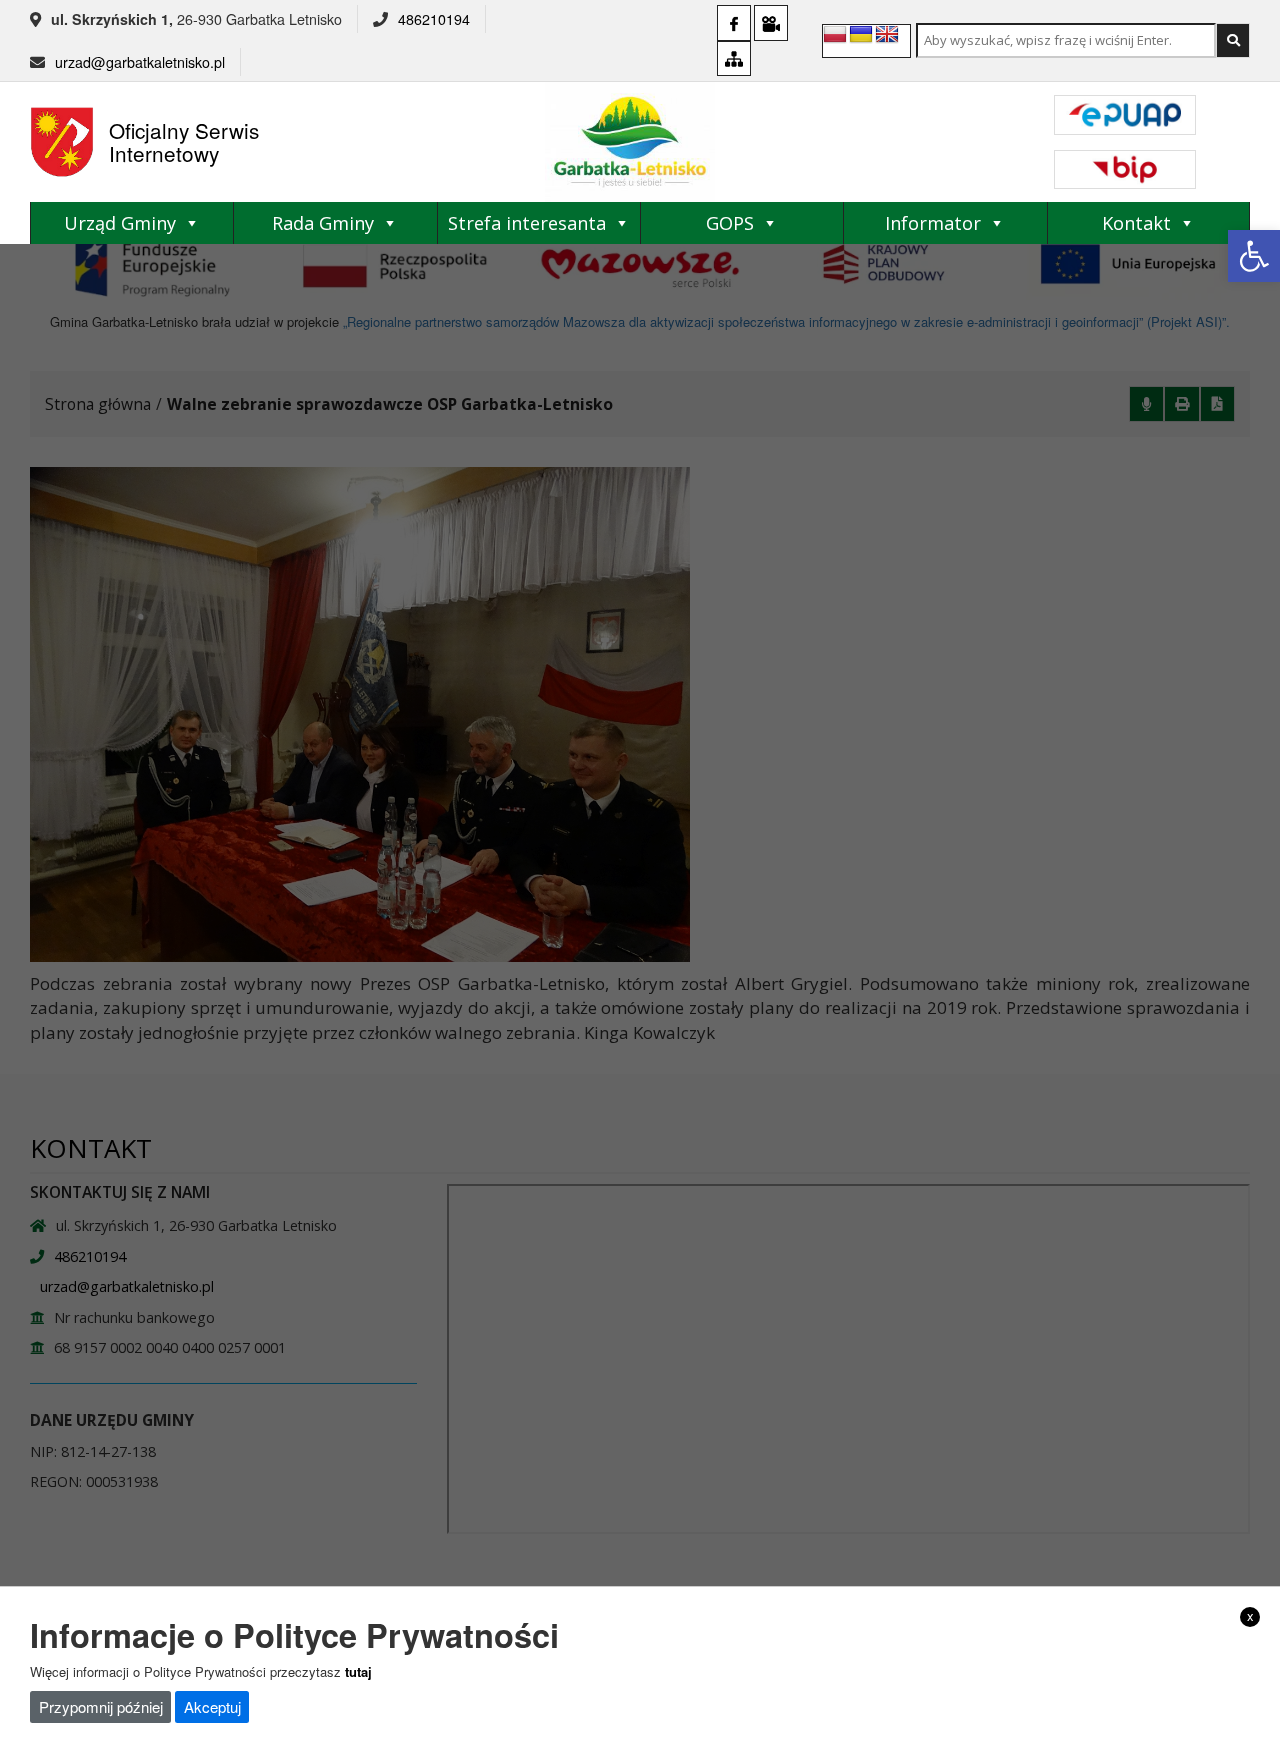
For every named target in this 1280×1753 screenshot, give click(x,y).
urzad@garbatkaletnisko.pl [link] (140, 62)
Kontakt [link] (1136, 223)
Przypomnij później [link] (101, 1706)
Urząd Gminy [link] (120, 223)
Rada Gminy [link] (323, 223)
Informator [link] (933, 223)
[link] (1254, 256)
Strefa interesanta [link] (527, 223)
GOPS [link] (730, 223)
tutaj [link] (358, 1670)
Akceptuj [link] (212, 1706)
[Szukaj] (1233, 40)
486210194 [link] (434, 19)
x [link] (1250, 1616)
